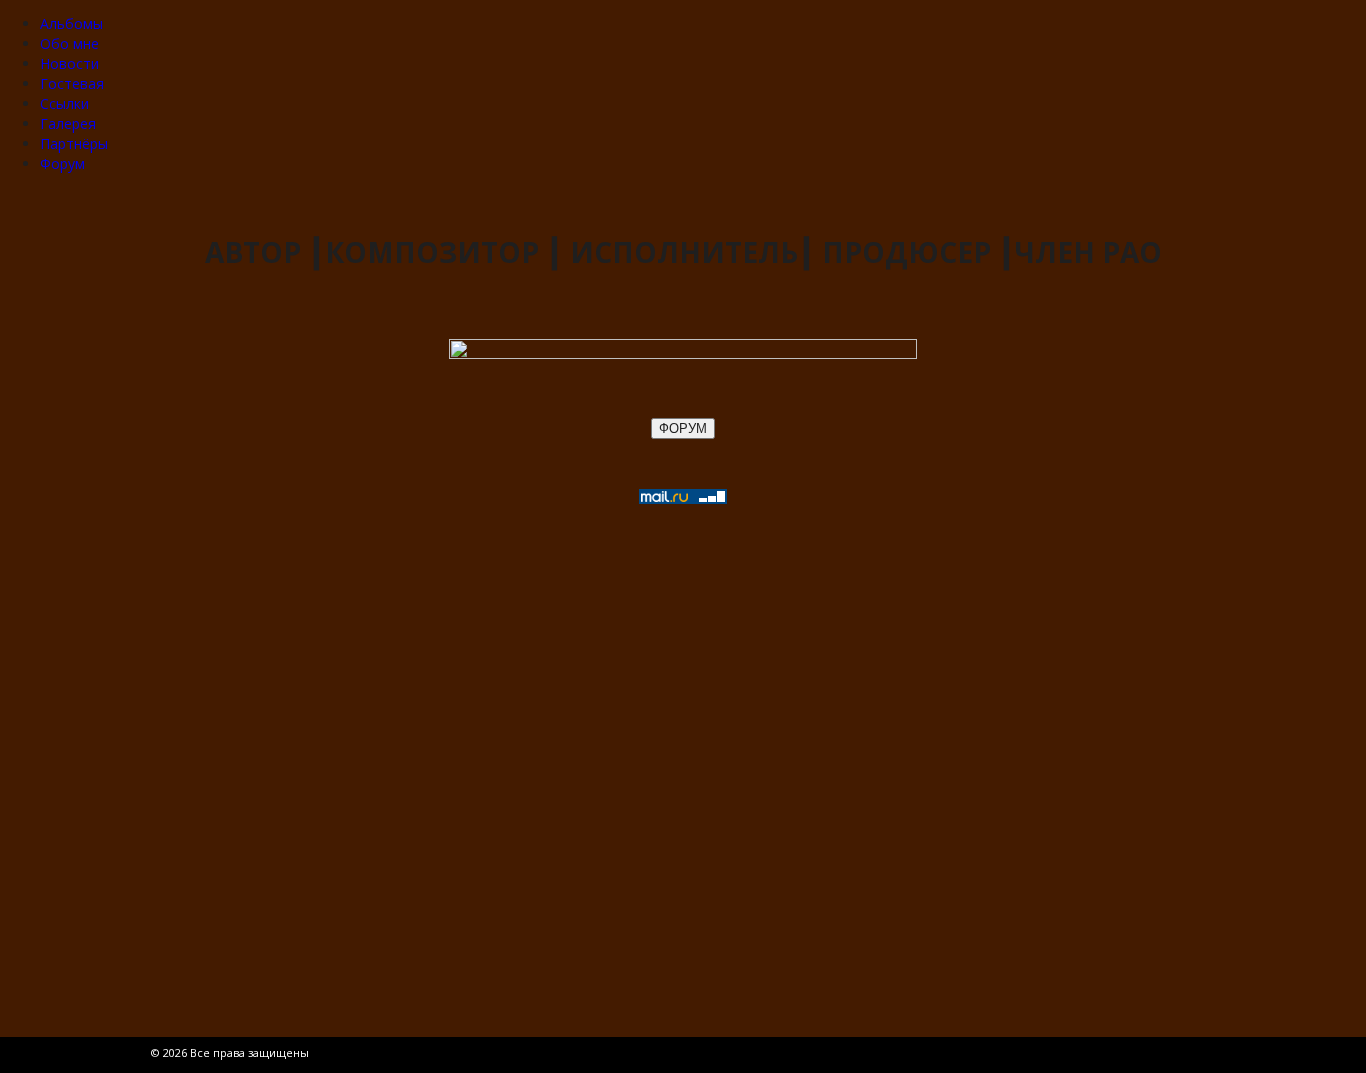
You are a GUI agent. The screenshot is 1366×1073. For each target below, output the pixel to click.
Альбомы (71, 23)
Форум (62, 163)
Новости (69, 63)
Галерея (68, 123)
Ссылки (64, 103)
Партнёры (74, 143)
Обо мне (69, 43)
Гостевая (72, 83)
